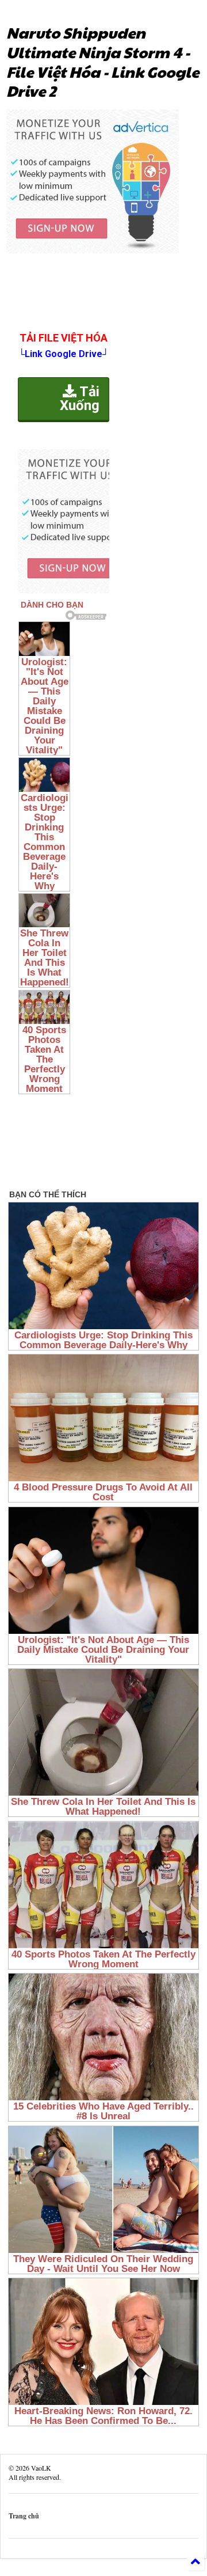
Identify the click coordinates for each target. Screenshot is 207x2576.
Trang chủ (24, 2516)
